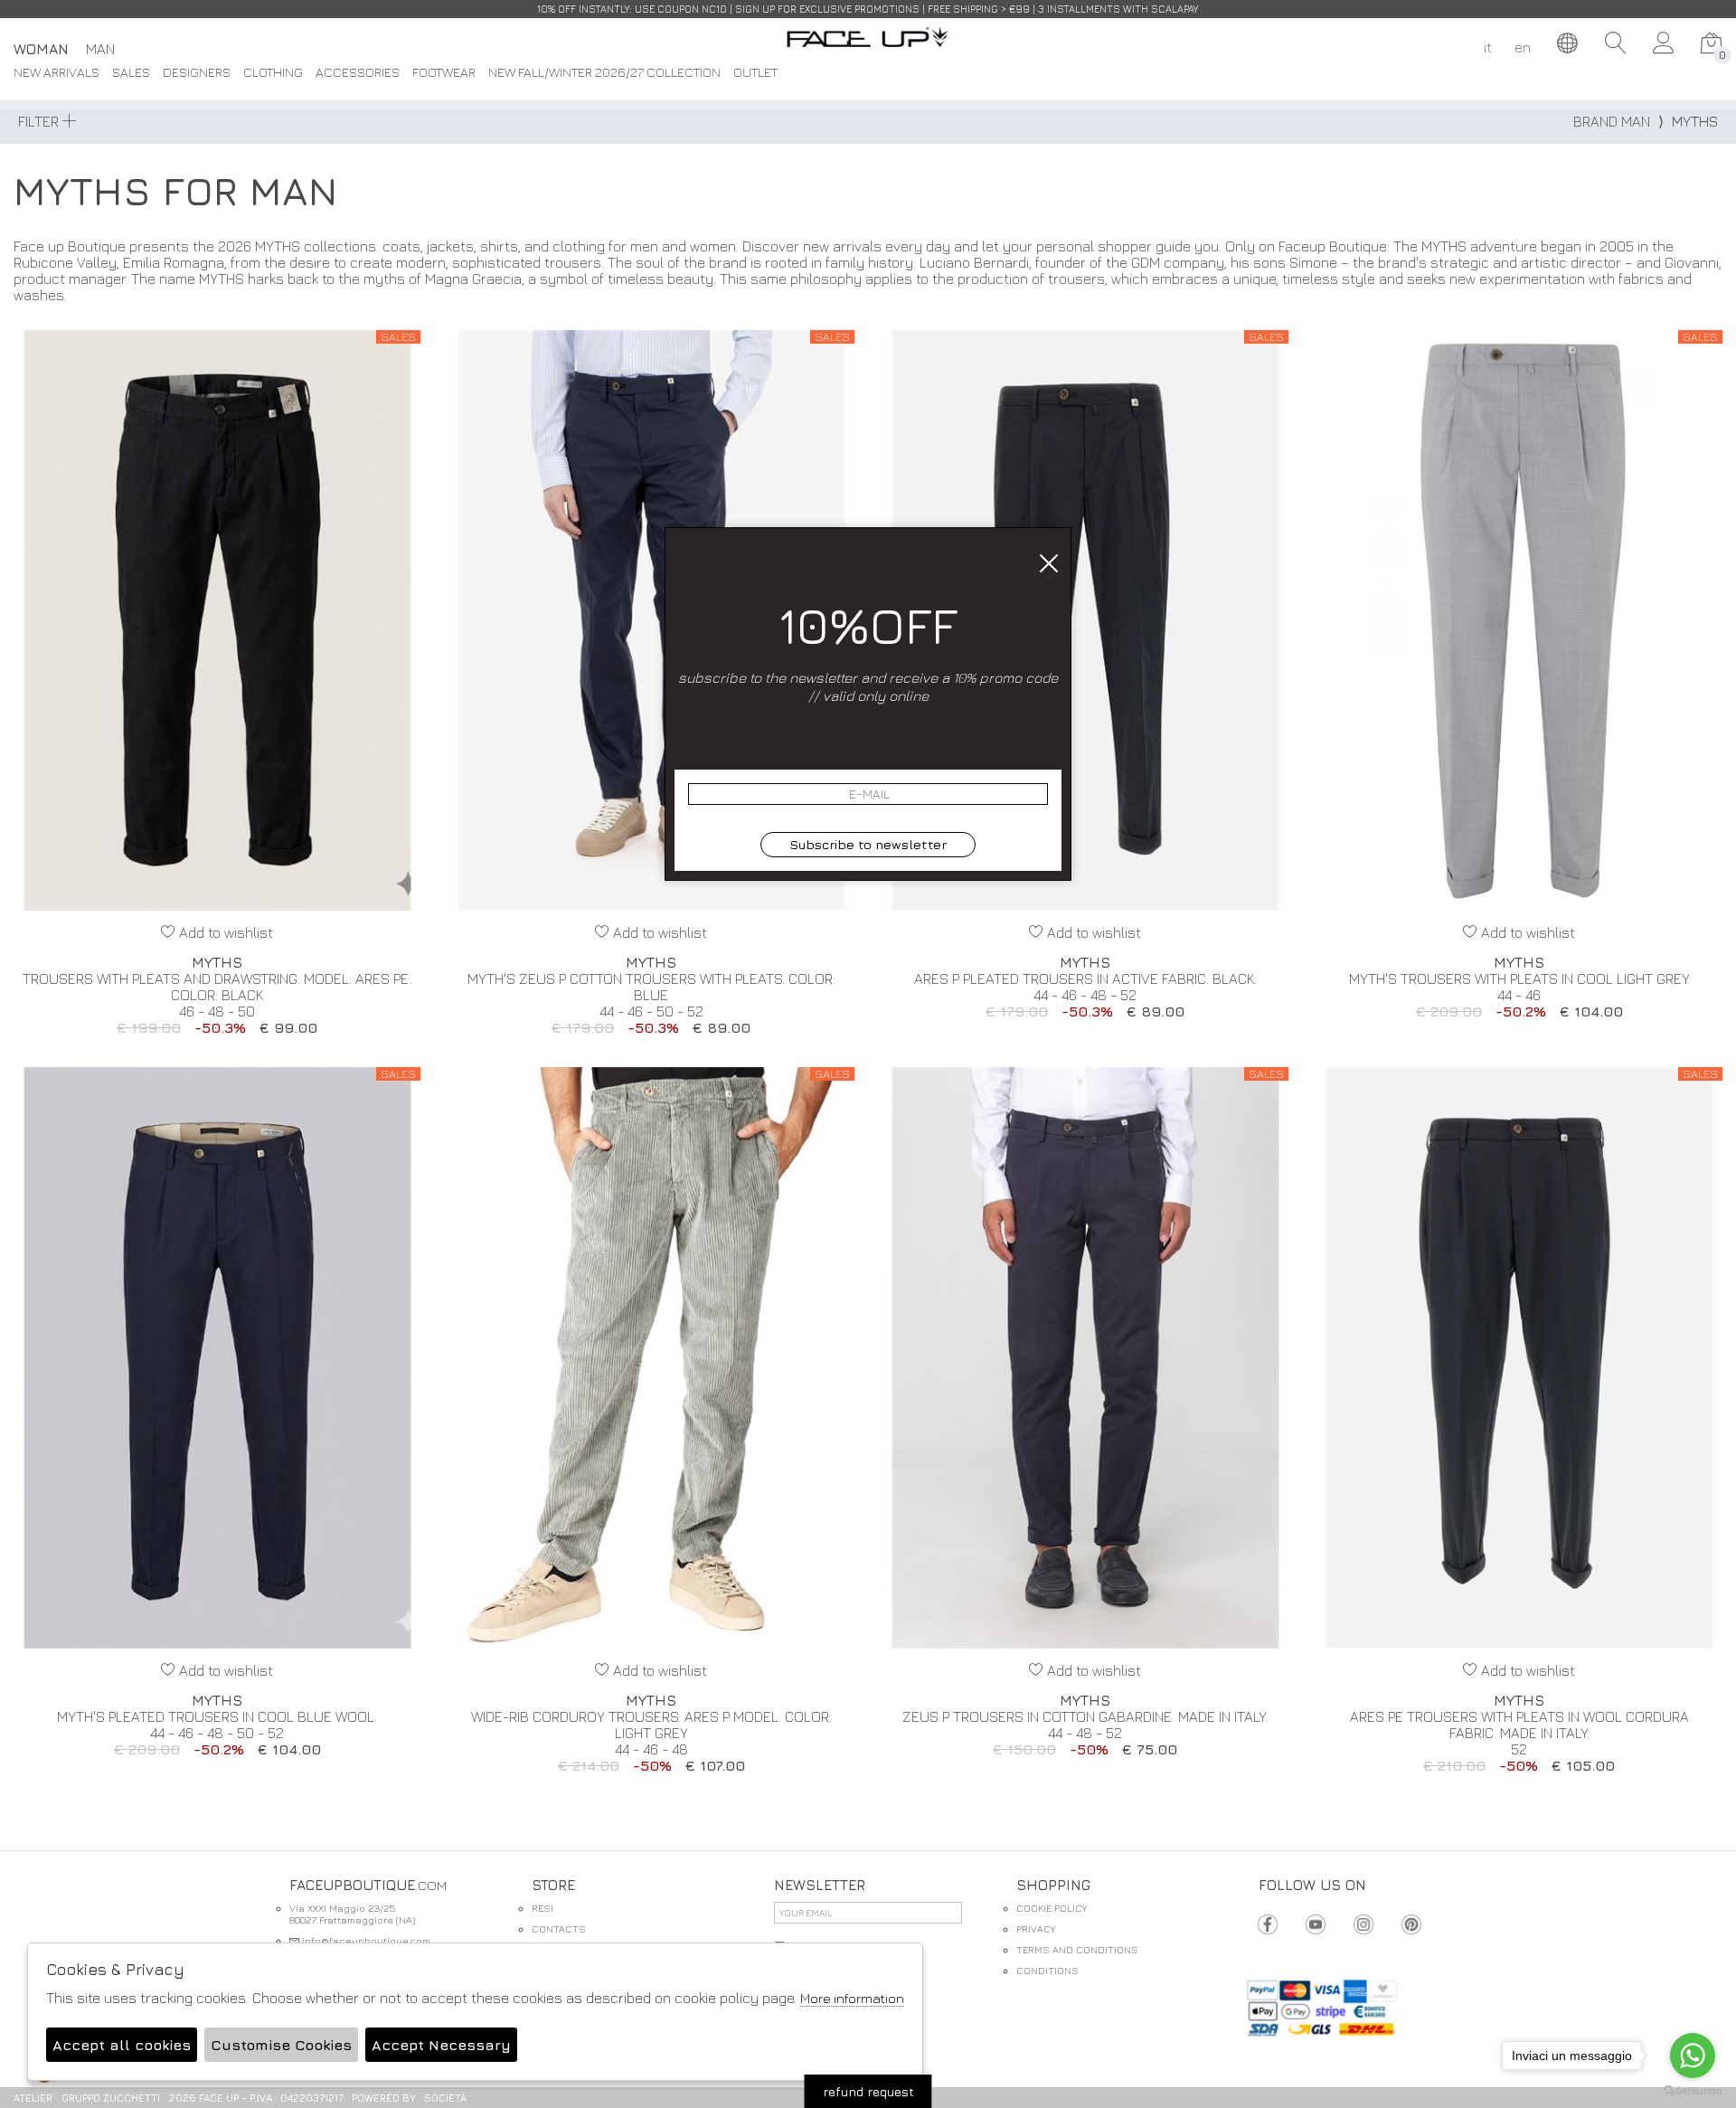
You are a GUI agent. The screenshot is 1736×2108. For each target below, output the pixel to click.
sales (131, 73)
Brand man (1612, 121)
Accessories (358, 73)
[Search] (1616, 43)
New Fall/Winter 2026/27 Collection (604, 73)
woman (41, 49)
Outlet (755, 73)
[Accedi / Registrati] (1664, 43)
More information (852, 1998)
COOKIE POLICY (1052, 1908)
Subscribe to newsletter (868, 844)
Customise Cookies (281, 2045)
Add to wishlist (224, 932)
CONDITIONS (1047, 1970)
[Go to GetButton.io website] (1693, 2090)
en (1523, 47)
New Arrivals (57, 73)
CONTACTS (559, 1928)
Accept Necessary (441, 2045)
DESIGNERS (197, 73)
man (100, 49)
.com (868, 47)
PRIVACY (1036, 1928)
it (1488, 47)
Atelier (33, 2098)
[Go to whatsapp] (1693, 2056)
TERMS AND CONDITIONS (1077, 1949)
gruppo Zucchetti (111, 2098)
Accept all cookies (122, 2045)
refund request (868, 2091)
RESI (542, 1908)
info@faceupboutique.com (365, 1940)
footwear (444, 73)
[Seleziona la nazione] (1568, 43)
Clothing (273, 73)
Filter (40, 121)
